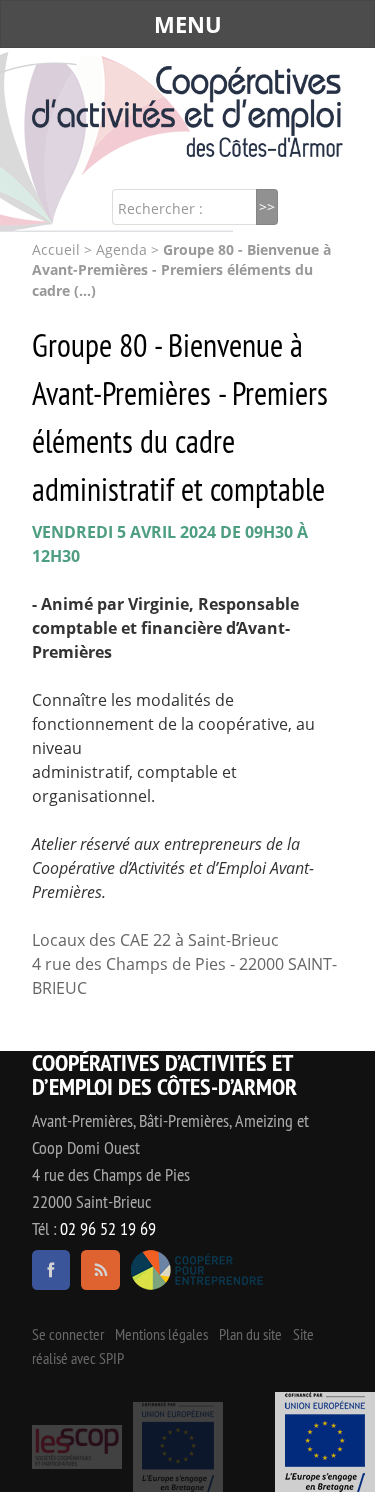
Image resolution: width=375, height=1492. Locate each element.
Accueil (56, 250)
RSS (100, 1270)
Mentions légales (161, 1334)
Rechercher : (160, 208)
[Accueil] (187, 111)
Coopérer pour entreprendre (197, 1270)
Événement (325, 1442)
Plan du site (250, 1334)
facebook (51, 1270)
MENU (188, 24)
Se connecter (68, 1334)
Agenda (121, 250)
